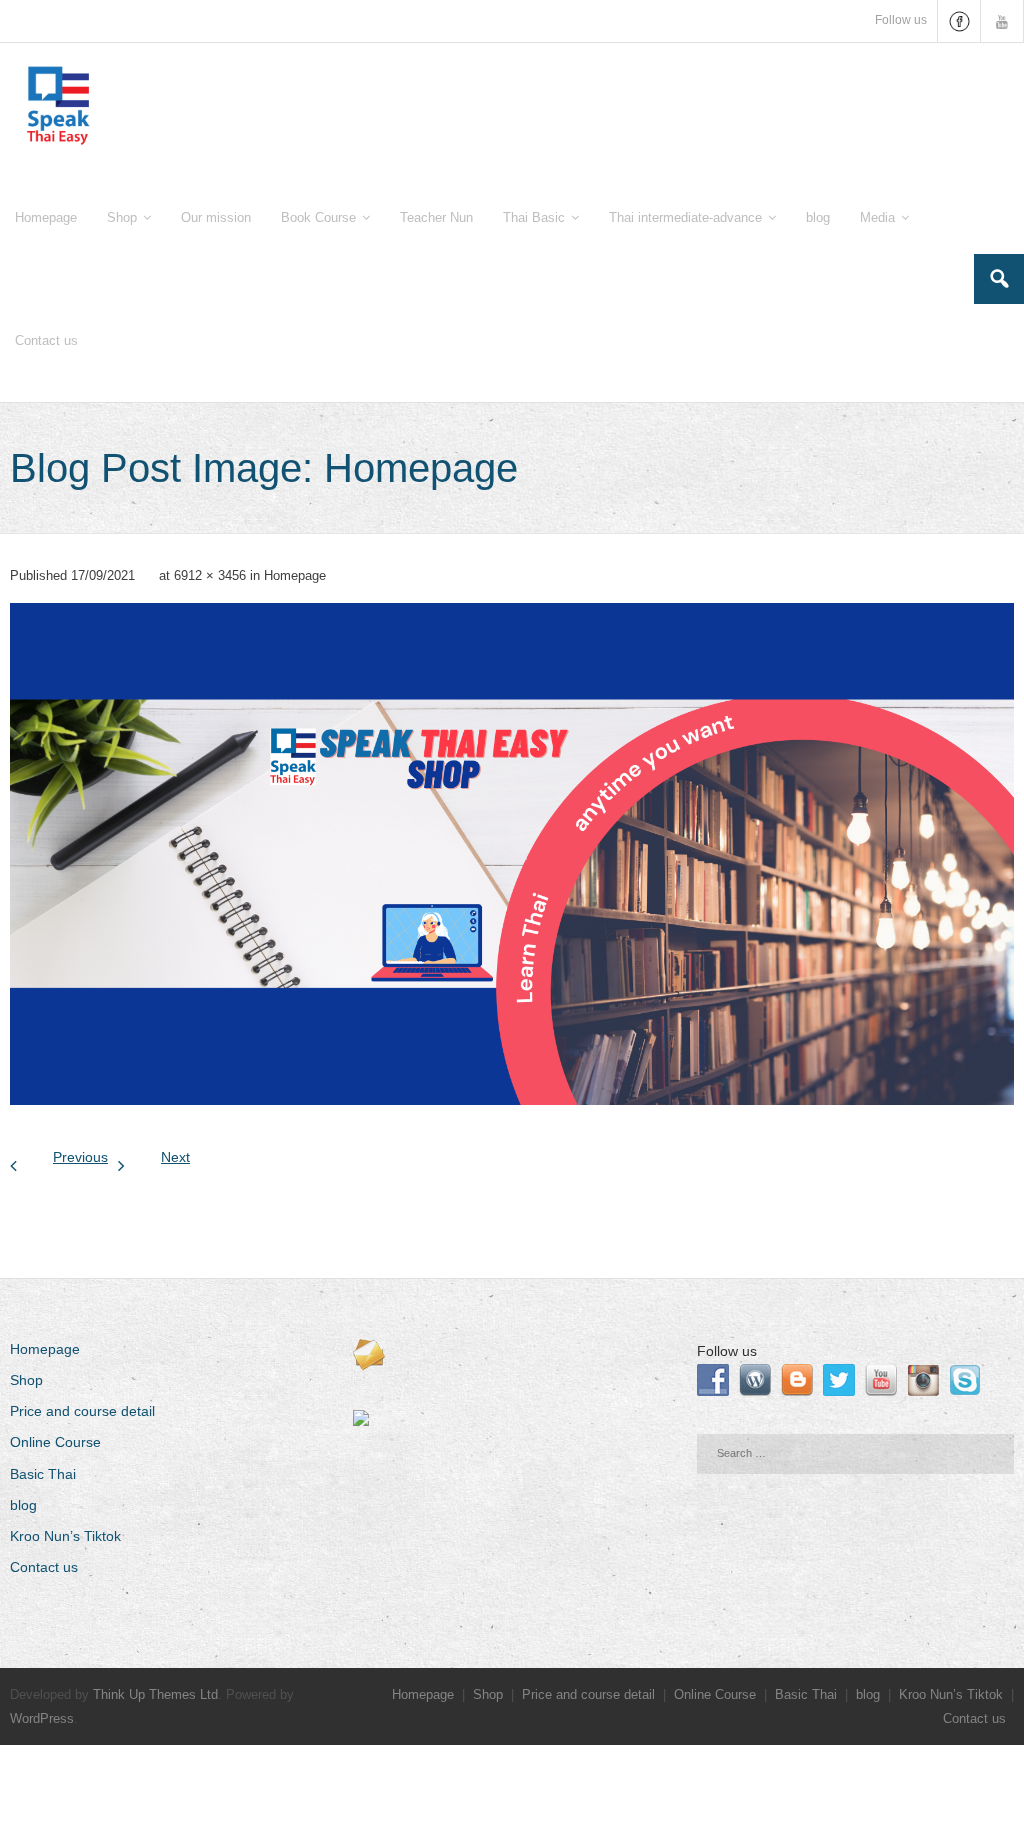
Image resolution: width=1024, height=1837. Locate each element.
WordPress (42, 1718)
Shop (26, 1380)
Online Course (55, 1442)
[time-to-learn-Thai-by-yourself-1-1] (512, 854)
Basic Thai (43, 1474)
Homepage (295, 575)
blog (23, 1505)
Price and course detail (82, 1411)
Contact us (44, 1567)
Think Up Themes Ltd (155, 1694)
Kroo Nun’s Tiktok (65, 1536)
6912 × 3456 (210, 575)
